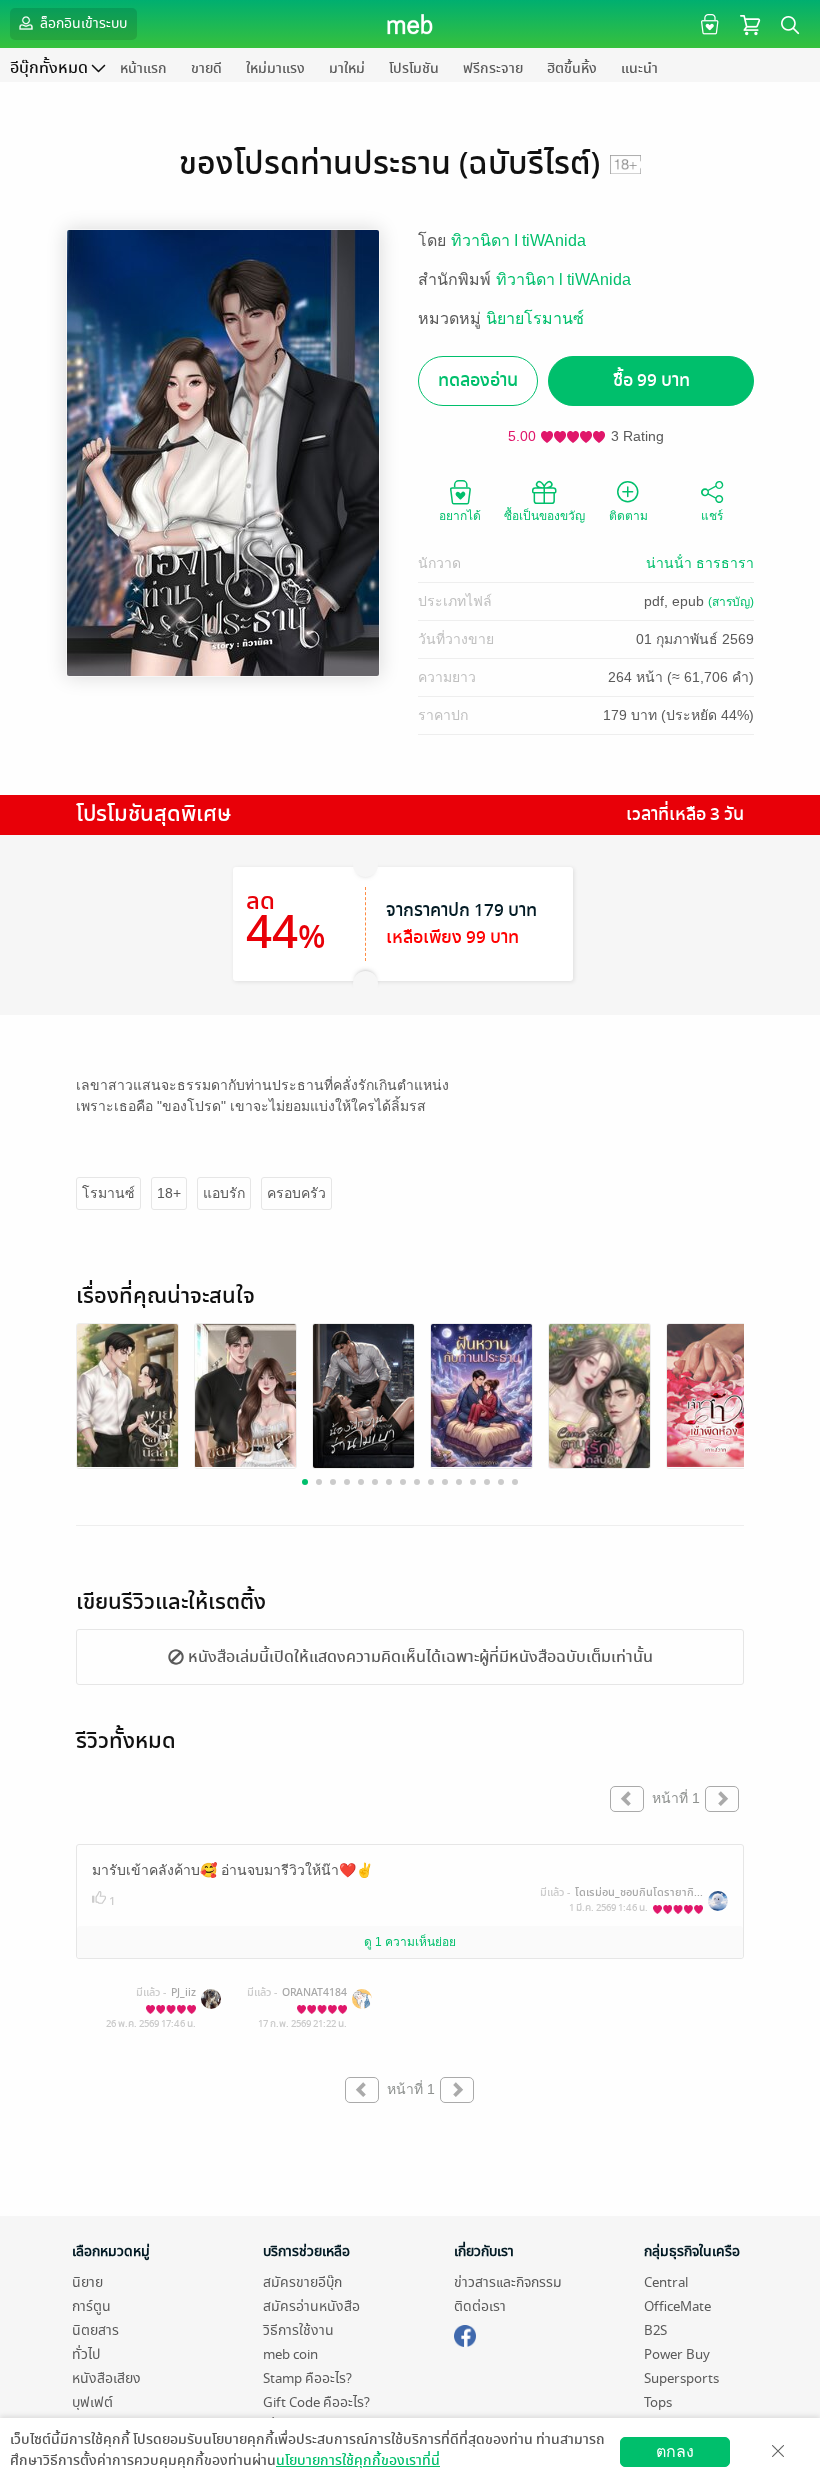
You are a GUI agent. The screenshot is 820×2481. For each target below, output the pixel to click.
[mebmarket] (465, 2333)
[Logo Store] (410, 24)
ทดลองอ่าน (478, 380)
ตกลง (675, 2451)
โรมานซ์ (108, 1193)
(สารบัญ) (731, 602)
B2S (655, 2330)
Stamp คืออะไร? (307, 2378)
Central (666, 2282)
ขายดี (206, 68)
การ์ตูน (91, 2306)
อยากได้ (460, 516)
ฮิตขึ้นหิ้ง (572, 68)
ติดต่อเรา (480, 2306)
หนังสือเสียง (106, 2378)
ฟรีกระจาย (493, 68)
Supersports (681, 2378)
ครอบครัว (296, 1193)
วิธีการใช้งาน (298, 2330)
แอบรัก (224, 1193)
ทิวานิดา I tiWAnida (518, 240)
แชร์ (712, 516)
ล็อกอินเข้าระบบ (82, 23)
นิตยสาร (95, 2330)
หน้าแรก (143, 68)
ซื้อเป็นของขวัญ (544, 516)
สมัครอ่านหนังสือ (311, 2306)
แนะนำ (639, 68)
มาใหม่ (347, 68)
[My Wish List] (707, 23)
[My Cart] (750, 23)
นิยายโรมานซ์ (535, 318)
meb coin (290, 2354)
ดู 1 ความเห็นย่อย (410, 1942)
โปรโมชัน (414, 68)
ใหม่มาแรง (275, 68)
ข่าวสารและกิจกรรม (508, 2282)
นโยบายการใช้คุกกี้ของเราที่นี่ (358, 2460)
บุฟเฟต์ (92, 2402)
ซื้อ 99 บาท (651, 380)
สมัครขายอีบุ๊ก (302, 2282)
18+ (169, 1193)
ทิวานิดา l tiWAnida (563, 279)
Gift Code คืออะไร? (316, 2402)
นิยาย (87, 2282)
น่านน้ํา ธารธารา (700, 563)
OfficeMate (677, 2306)
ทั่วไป (86, 2354)
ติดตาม (628, 516)
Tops (658, 2402)
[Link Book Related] (127, 1394)
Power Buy (677, 2354)
